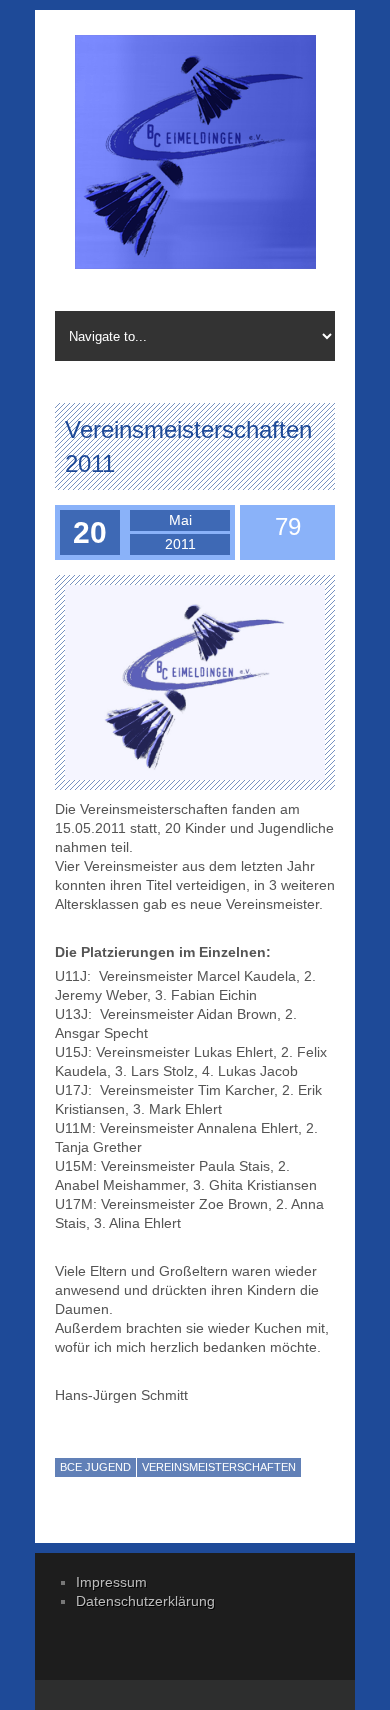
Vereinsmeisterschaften (219, 1467)
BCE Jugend (95, 1467)
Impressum (111, 1582)
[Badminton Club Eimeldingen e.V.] (195, 154)
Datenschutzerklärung (145, 1601)
